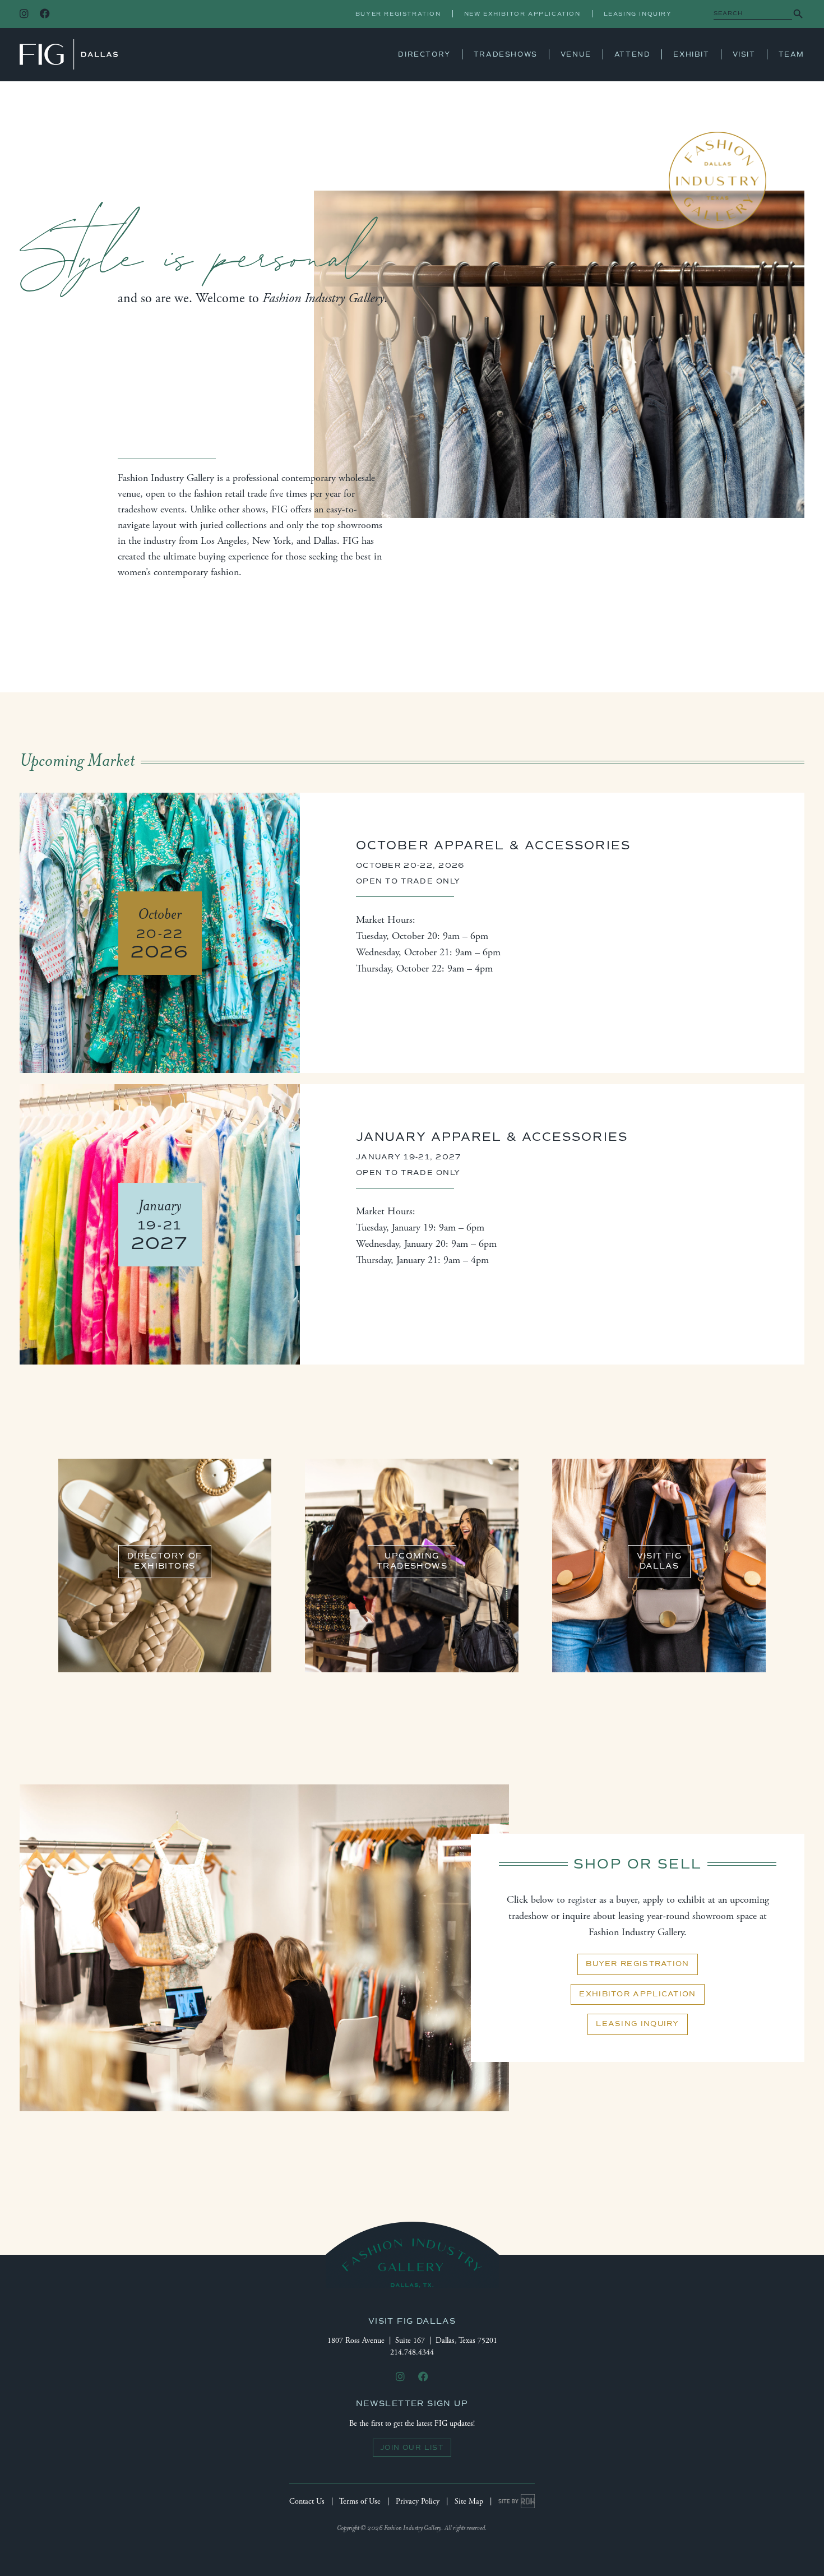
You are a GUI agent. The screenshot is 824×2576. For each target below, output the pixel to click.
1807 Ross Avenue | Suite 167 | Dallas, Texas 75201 (412, 2341)
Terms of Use (360, 2501)
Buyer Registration (398, 14)
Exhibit (691, 54)
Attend (633, 54)
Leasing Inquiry (638, 14)
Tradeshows (506, 54)
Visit (744, 54)
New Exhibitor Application (522, 14)
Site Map (469, 2501)
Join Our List (412, 2448)
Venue (576, 54)
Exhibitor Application (637, 1994)
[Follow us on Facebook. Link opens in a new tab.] (45, 14)
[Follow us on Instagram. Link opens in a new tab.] (24, 14)
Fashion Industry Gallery (69, 54)
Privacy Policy (418, 2501)
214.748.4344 (412, 2352)
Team (791, 54)
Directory (424, 54)
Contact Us (307, 2501)
